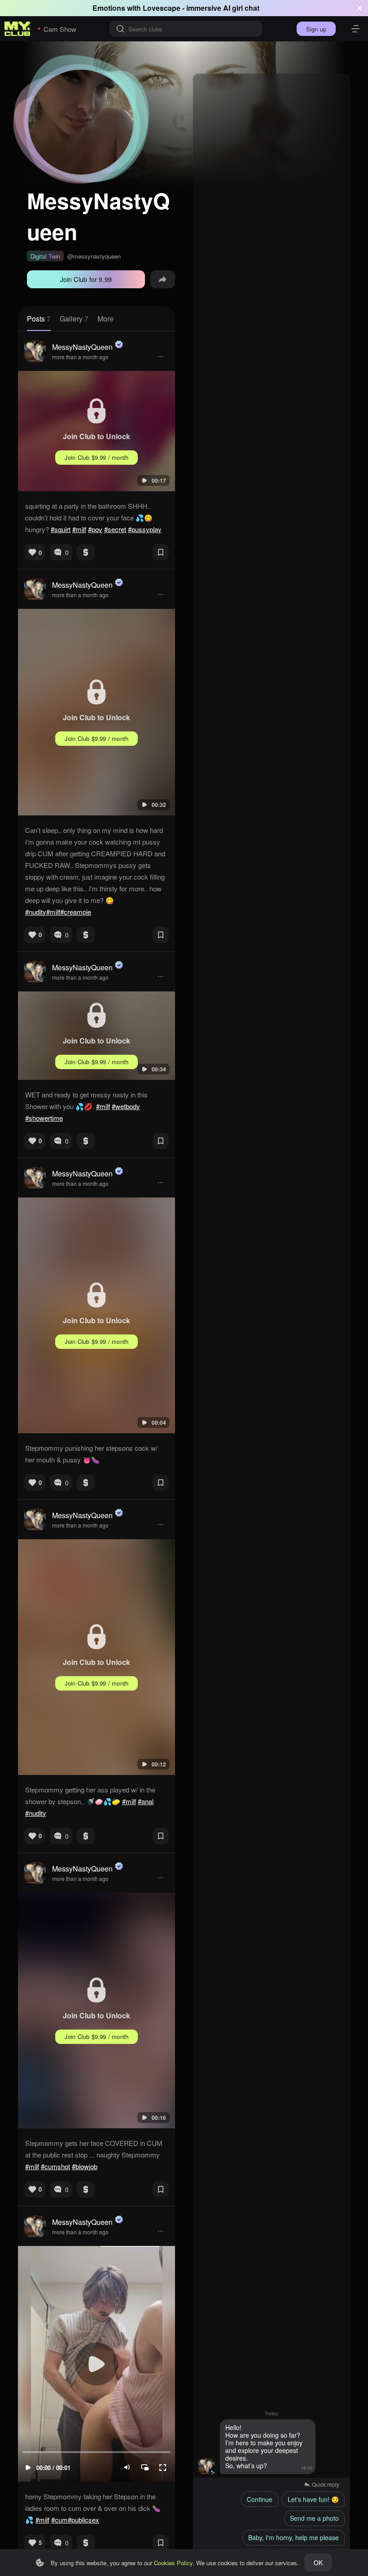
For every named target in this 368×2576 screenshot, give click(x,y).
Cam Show (60, 29)
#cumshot (55, 2166)
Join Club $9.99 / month (97, 457)
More (105, 319)
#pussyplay (145, 529)
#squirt (61, 529)
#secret (115, 529)
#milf (79, 529)
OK (318, 2563)
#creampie (76, 912)
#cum (59, 2520)
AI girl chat (241, 8)
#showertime (44, 1118)
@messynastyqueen (94, 256)
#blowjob (85, 2166)
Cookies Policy (173, 2563)
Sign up (316, 29)
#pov (95, 529)
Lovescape (162, 8)
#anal (146, 1801)
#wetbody (126, 1106)
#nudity (36, 912)
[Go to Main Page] (18, 29)
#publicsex (83, 2520)
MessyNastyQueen (82, 347)
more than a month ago (80, 357)
